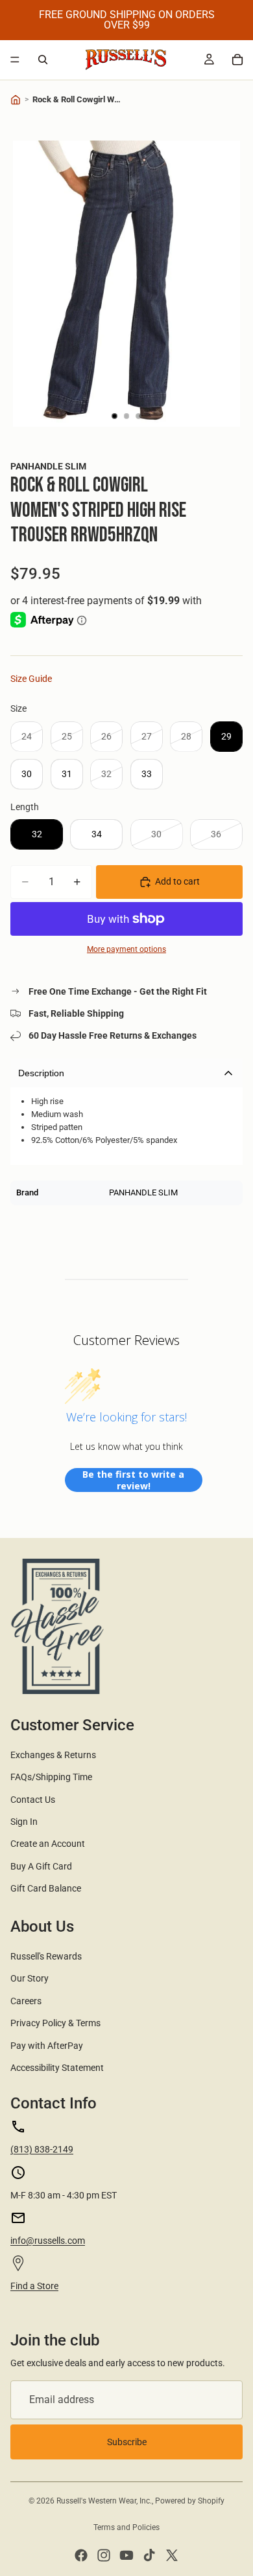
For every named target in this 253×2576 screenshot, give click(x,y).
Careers (26, 2001)
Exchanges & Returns (53, 1755)
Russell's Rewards (46, 1956)
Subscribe (127, 2442)
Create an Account (48, 1844)
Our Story (30, 1978)
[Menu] (15, 60)
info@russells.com (48, 2241)
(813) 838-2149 (42, 2149)
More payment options (126, 949)
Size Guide (31, 679)
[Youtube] (126, 2555)
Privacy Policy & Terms (55, 2023)
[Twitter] (172, 2555)
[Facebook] (81, 2555)
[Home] (16, 100)
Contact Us (33, 1800)
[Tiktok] (149, 2555)
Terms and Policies (126, 2527)
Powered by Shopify (190, 2501)
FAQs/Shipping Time (51, 1777)
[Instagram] (104, 2555)
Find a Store (34, 2286)
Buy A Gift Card (41, 1866)
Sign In (24, 1822)
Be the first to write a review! (133, 1480)
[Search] (43, 60)
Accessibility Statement (57, 2068)
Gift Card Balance (46, 1888)
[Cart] (237, 60)
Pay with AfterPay (47, 2046)
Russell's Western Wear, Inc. (104, 2501)
